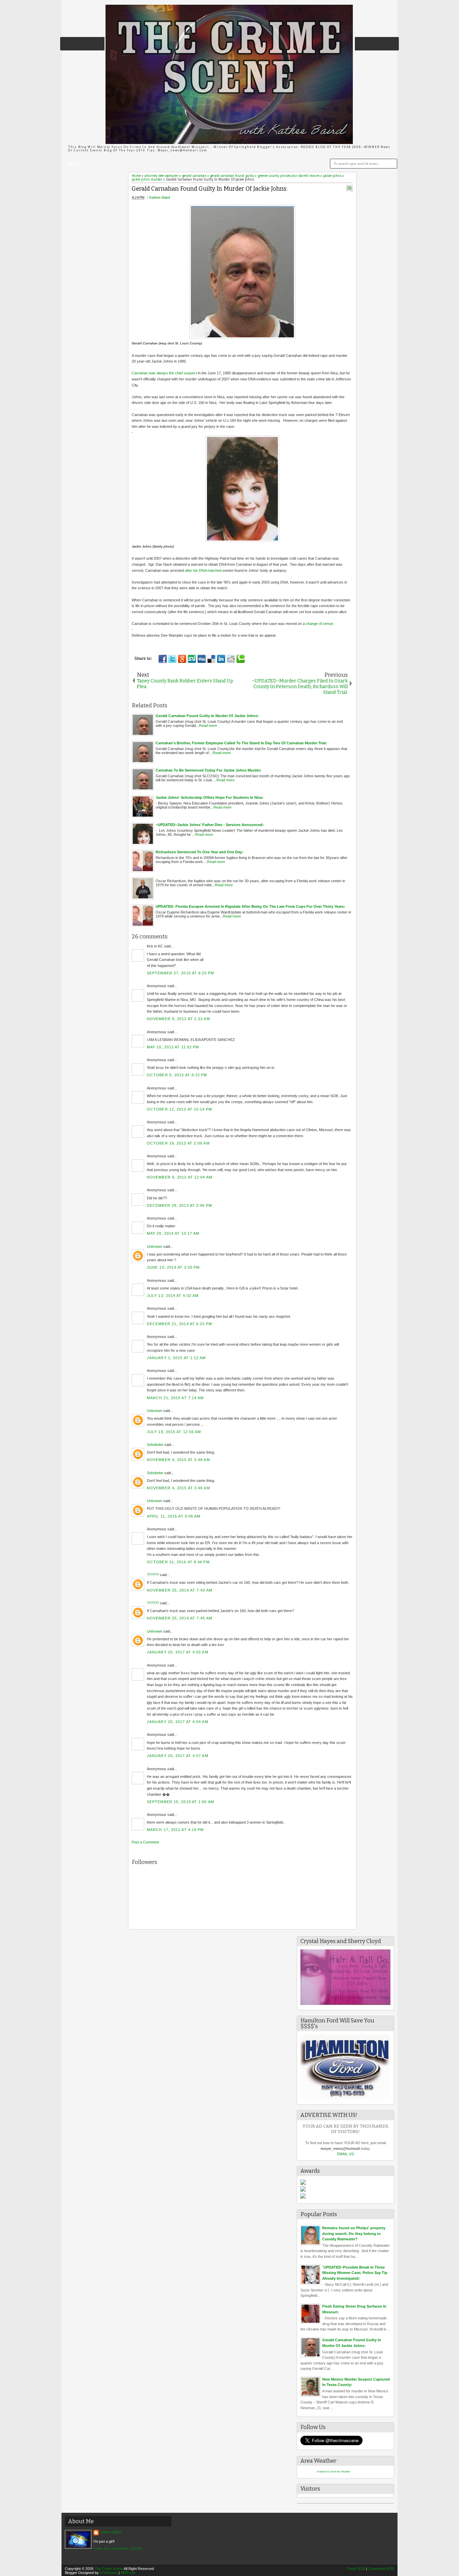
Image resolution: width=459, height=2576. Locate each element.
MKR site (128, 2573)
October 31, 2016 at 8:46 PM (178, 1562)
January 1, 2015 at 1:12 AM (176, 1358)
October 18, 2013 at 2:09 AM (178, 1143)
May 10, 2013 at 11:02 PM (173, 1047)
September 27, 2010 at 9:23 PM (180, 973)
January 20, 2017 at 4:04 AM (178, 1722)
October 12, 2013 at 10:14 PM (179, 1109)
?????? (153, 1575)
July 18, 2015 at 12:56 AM (174, 1432)
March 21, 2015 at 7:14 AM (175, 1398)
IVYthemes (109, 2573)
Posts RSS (356, 2569)
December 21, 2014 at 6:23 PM (179, 1324)
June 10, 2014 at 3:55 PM (173, 1267)
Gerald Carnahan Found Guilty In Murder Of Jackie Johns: (210, 189)
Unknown (155, 1246)
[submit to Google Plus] (182, 659)
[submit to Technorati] (241, 659)
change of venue (319, 624)
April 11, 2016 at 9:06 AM (174, 1516)
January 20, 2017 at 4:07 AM (178, 1756)
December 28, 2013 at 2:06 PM (179, 1205)
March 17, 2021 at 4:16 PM (175, 1830)
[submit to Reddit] (231, 659)
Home (72, 164)
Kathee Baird (160, 197)
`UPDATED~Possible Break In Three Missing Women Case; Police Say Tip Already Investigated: (355, 2273)
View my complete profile (118, 2548)
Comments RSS (381, 2569)
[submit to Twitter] (172, 659)
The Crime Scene (109, 2569)
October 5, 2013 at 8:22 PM (177, 1075)
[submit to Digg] (202, 659)
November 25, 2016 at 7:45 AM (180, 1618)
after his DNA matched (203, 570)
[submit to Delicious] (211, 659)
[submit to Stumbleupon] (192, 659)
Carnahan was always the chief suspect (164, 373)
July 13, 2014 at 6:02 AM (173, 1296)
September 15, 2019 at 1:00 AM (180, 1802)
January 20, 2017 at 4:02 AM (178, 1652)
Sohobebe (155, 1445)
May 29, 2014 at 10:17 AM (173, 1233)
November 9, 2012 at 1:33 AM (178, 1019)
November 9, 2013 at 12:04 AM (180, 1177)
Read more (208, 725)
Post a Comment (145, 1842)
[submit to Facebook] (163, 659)
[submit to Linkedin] (221, 659)
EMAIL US (345, 2154)
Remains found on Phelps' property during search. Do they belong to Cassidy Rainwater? (354, 2233)
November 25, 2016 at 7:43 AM (180, 1590)
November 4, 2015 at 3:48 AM (178, 1460)
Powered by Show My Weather (333, 2472)
